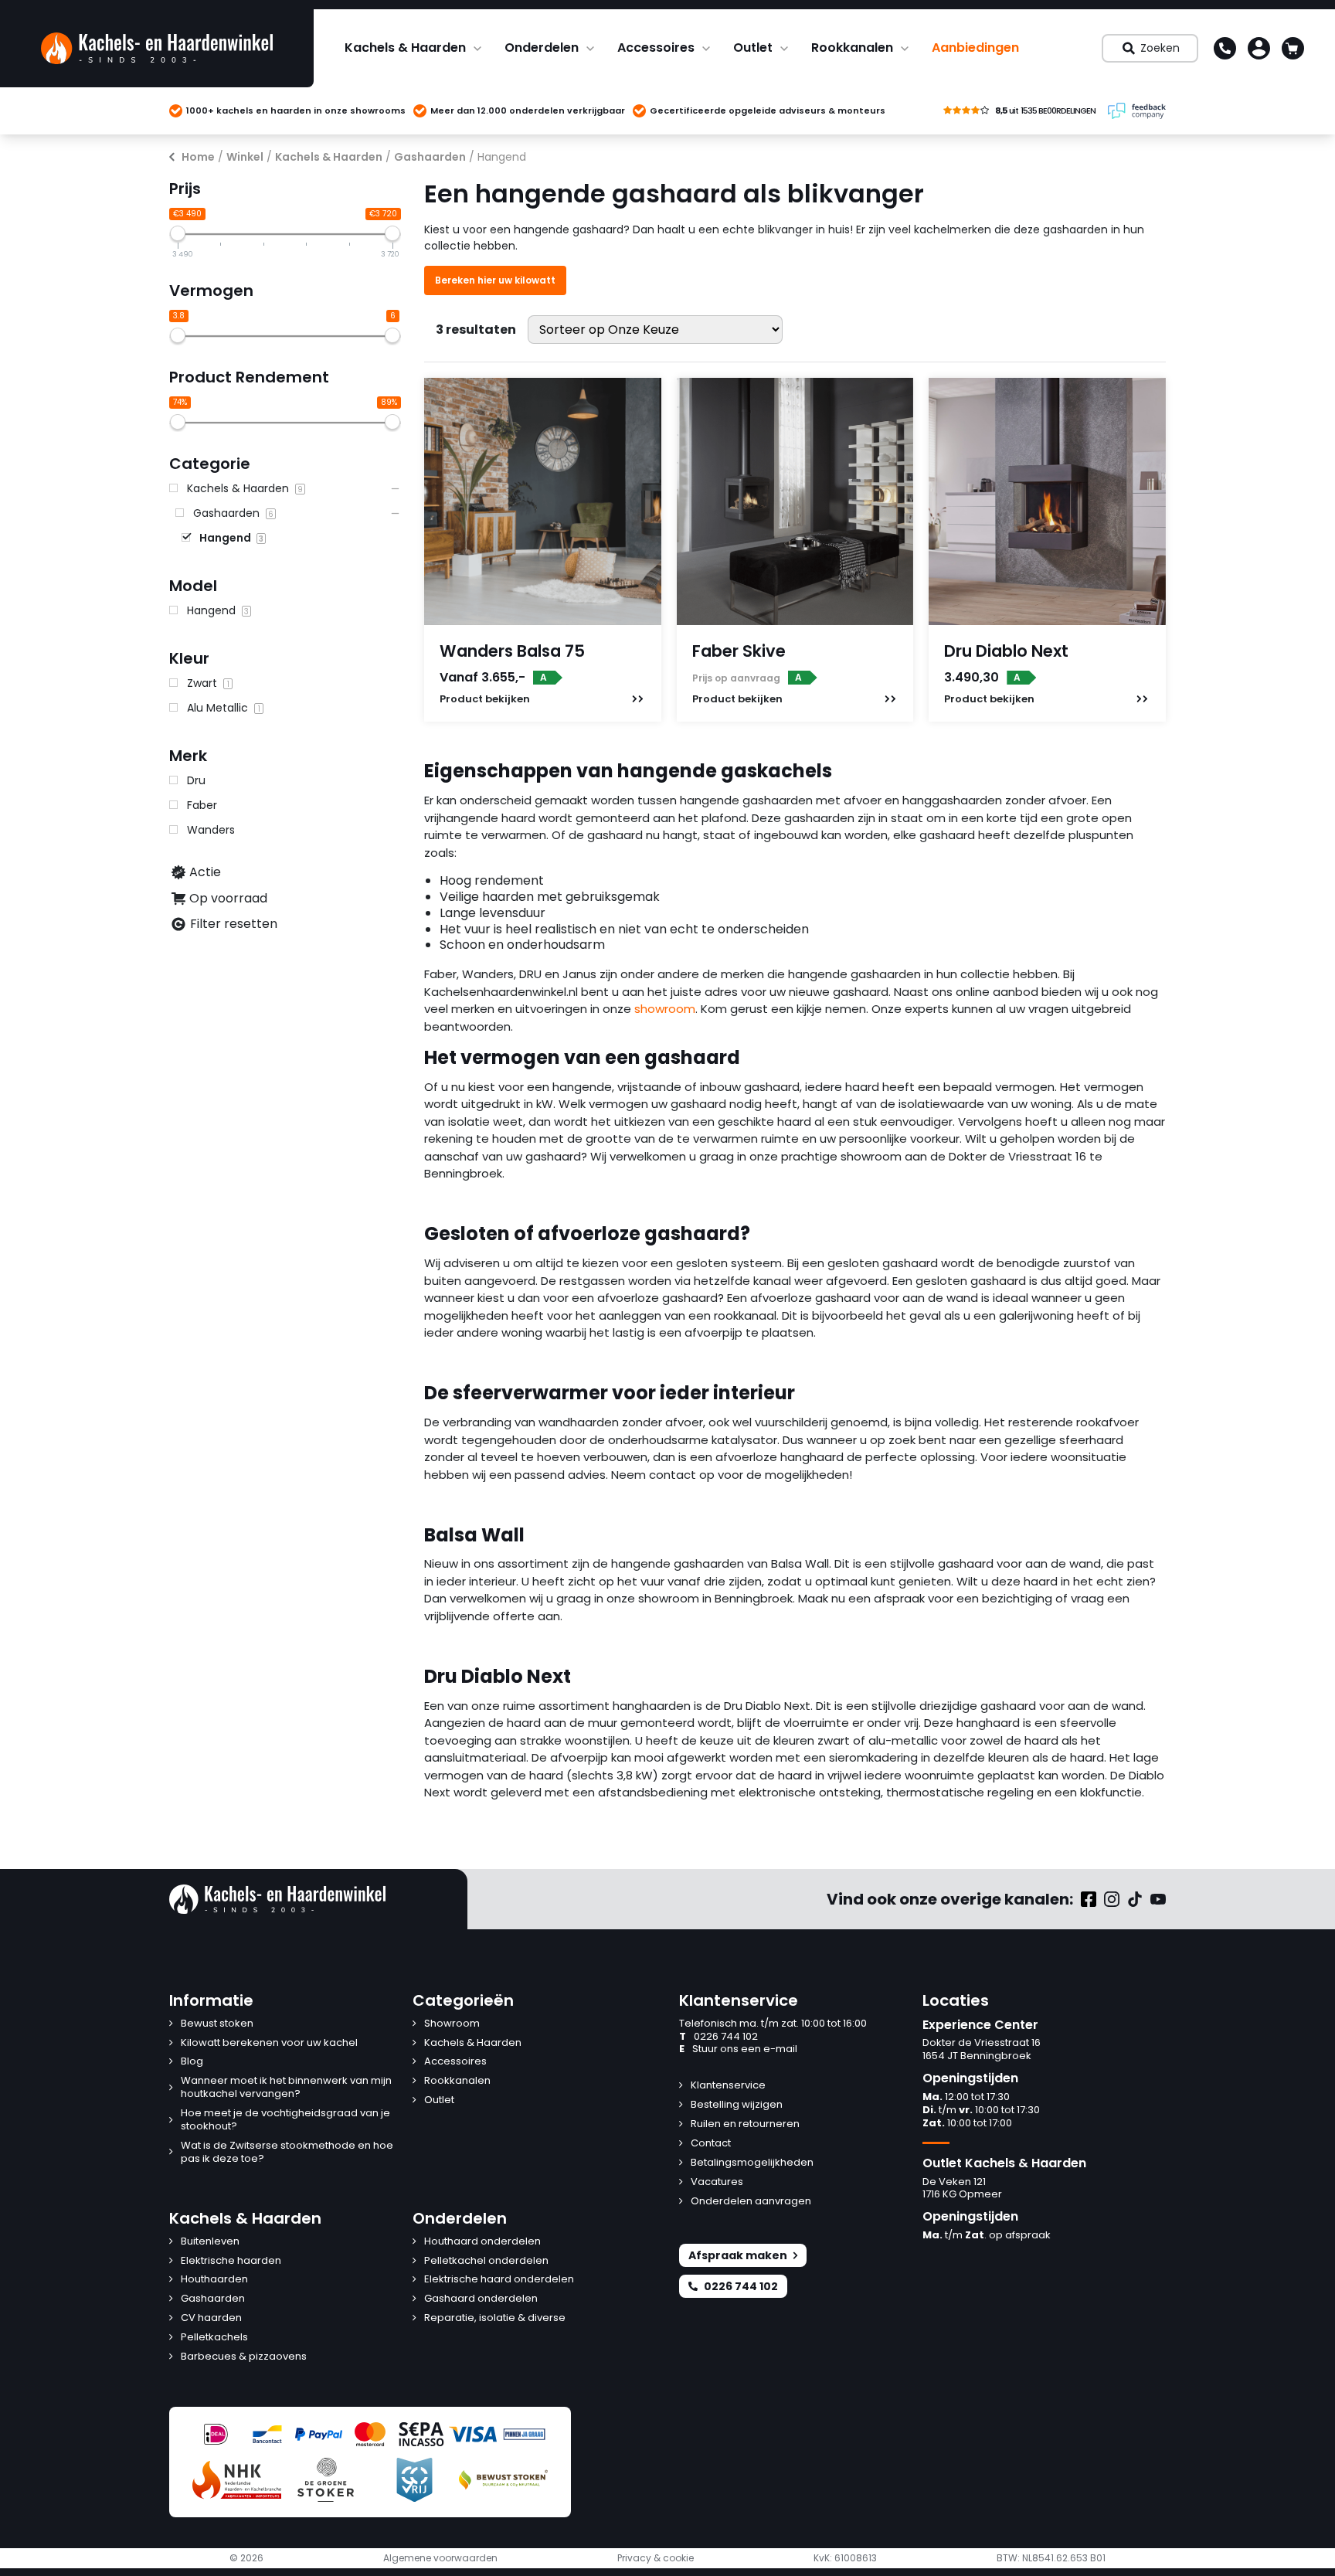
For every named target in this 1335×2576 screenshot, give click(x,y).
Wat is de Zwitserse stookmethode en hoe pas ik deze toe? (287, 2153)
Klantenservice (728, 2086)
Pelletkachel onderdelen (486, 2261)
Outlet (753, 48)
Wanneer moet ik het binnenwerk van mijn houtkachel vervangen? (286, 2088)
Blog (192, 2062)
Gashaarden (430, 157)
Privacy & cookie (656, 2558)
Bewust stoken (217, 2024)
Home (198, 157)
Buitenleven (210, 2242)
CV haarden (211, 2318)
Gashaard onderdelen (481, 2299)
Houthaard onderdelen (482, 2242)
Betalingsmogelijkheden (752, 2163)
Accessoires (656, 48)
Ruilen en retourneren (745, 2124)
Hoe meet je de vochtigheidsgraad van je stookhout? (285, 2120)
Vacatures (717, 2182)
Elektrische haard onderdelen (499, 2280)
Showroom (452, 2024)
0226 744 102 (718, 2037)
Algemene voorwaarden (440, 2558)
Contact (711, 2144)
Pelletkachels (214, 2338)
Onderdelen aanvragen (751, 2202)
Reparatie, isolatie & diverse (495, 2318)
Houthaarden (214, 2280)
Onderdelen (542, 48)
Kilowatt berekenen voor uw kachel (269, 2043)
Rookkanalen (852, 48)
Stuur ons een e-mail (738, 2049)
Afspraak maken (738, 2255)
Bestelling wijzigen (737, 2105)
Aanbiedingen (975, 48)
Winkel (245, 157)
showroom (665, 1009)
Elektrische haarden (231, 2261)
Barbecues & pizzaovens (244, 2357)
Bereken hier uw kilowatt (495, 280)
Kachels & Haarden (405, 48)
